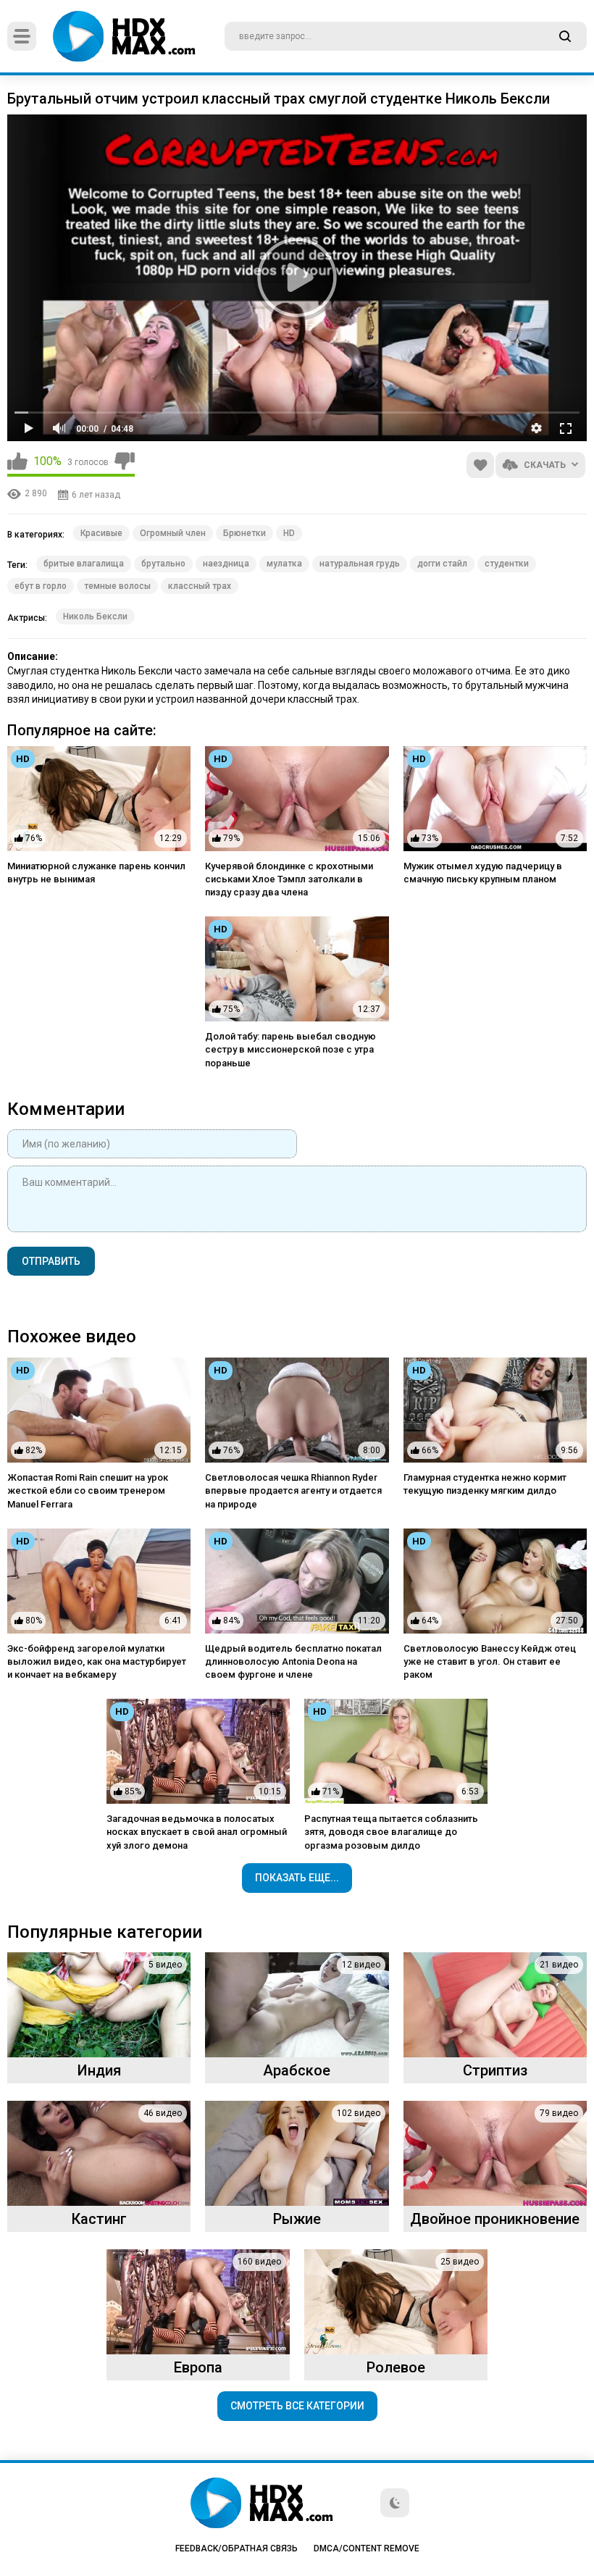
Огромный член (173, 533)
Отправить (51, 1261)
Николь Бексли (95, 616)
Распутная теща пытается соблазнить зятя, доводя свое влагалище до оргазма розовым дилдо (391, 1832)
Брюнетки (244, 533)
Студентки (507, 564)
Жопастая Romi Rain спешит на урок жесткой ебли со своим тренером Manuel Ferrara (88, 1490)
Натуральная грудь (360, 564)
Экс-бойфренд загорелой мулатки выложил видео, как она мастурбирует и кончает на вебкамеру (97, 1661)
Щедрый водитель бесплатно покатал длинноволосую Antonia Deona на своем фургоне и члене (293, 1661)
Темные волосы (117, 586)
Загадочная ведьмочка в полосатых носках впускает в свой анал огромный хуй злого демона (197, 1832)
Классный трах (200, 586)
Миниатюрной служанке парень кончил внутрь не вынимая (96, 873)
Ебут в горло (41, 586)
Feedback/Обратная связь (237, 2548)
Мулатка (284, 564)
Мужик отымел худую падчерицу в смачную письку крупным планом (483, 873)
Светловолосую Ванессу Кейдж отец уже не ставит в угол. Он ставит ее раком (490, 1661)
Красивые (101, 533)
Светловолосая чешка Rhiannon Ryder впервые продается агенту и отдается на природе (293, 1490)
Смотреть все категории (297, 2406)
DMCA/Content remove (367, 2548)
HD (289, 533)
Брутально (163, 564)
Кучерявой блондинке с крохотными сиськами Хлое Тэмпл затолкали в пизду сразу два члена (289, 879)
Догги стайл (442, 564)
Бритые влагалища (84, 564)
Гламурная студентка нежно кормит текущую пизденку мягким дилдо (485, 1484)
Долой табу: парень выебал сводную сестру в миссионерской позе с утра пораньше (290, 1049)
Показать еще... (297, 1878)
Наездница (226, 564)
